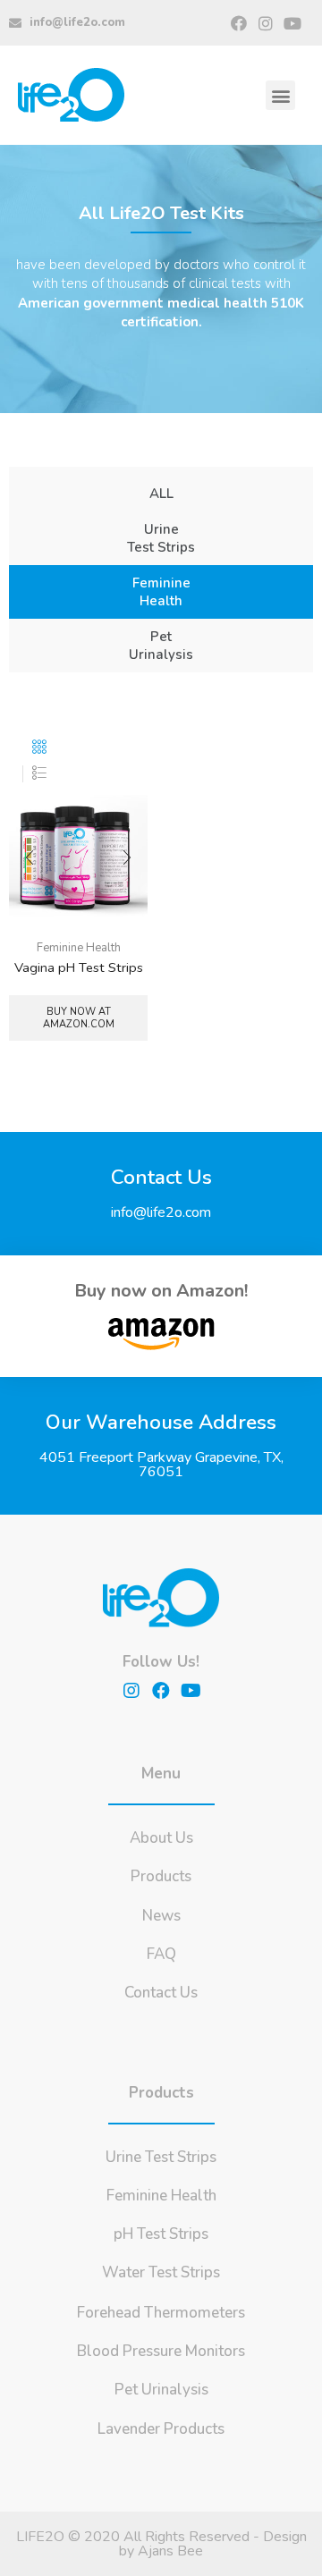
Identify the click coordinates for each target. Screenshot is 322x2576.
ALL (161, 494)
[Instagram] (266, 23)
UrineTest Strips (161, 538)
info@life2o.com (161, 1212)
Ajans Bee (170, 2551)
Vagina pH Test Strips (79, 967)
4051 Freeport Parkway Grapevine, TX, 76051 (161, 1465)
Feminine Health (79, 948)
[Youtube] (293, 23)
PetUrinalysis (161, 646)
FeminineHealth (161, 592)
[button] (280, 95)
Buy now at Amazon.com (79, 1018)
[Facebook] (238, 23)
